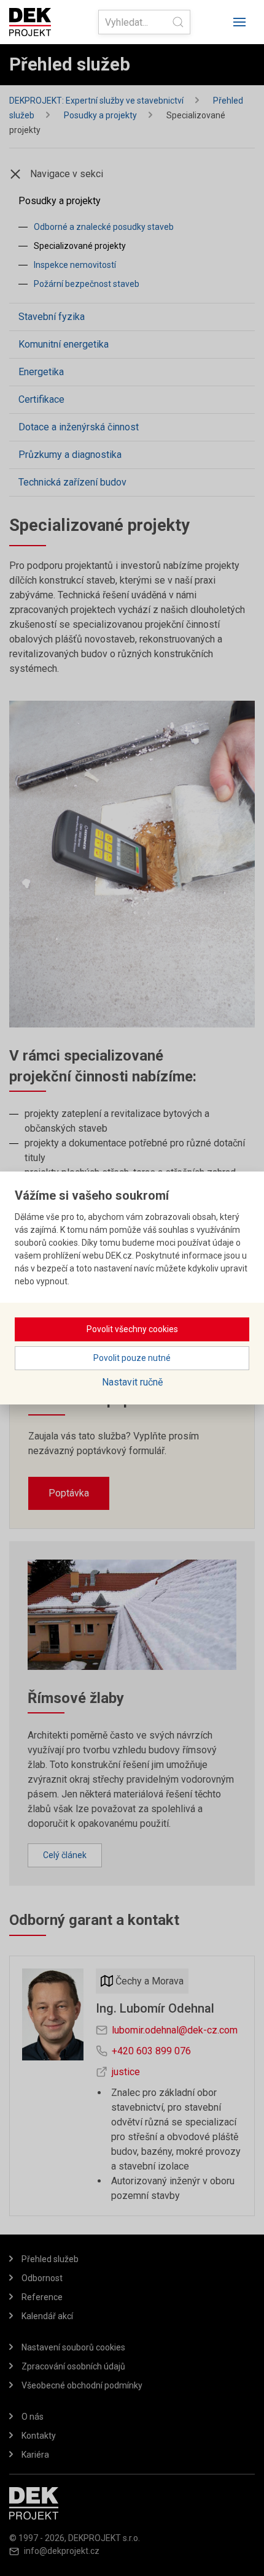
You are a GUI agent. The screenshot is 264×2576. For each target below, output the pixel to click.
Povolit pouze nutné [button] (132, 1358)
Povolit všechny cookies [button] (132, 1329)
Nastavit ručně (132, 1382)
